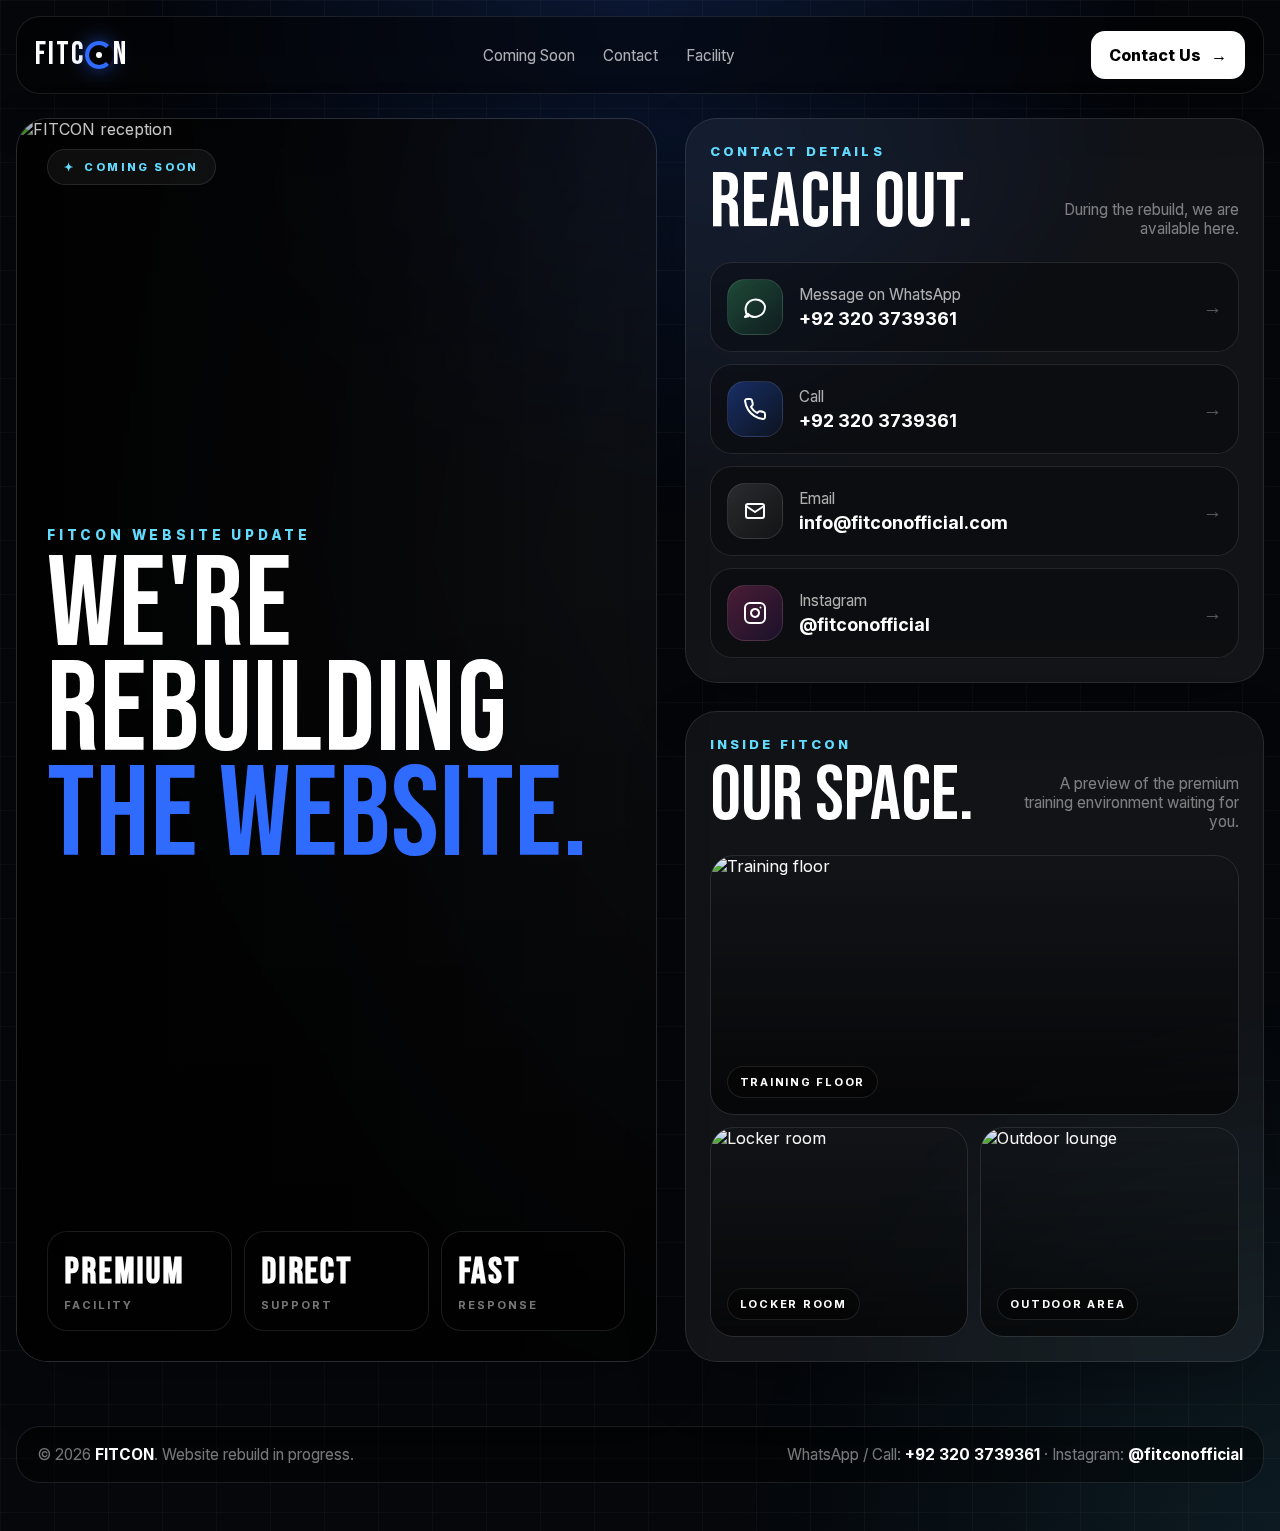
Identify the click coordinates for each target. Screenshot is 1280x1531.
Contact (630, 55)
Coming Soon (529, 55)
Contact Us (1168, 55)
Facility (710, 55)
